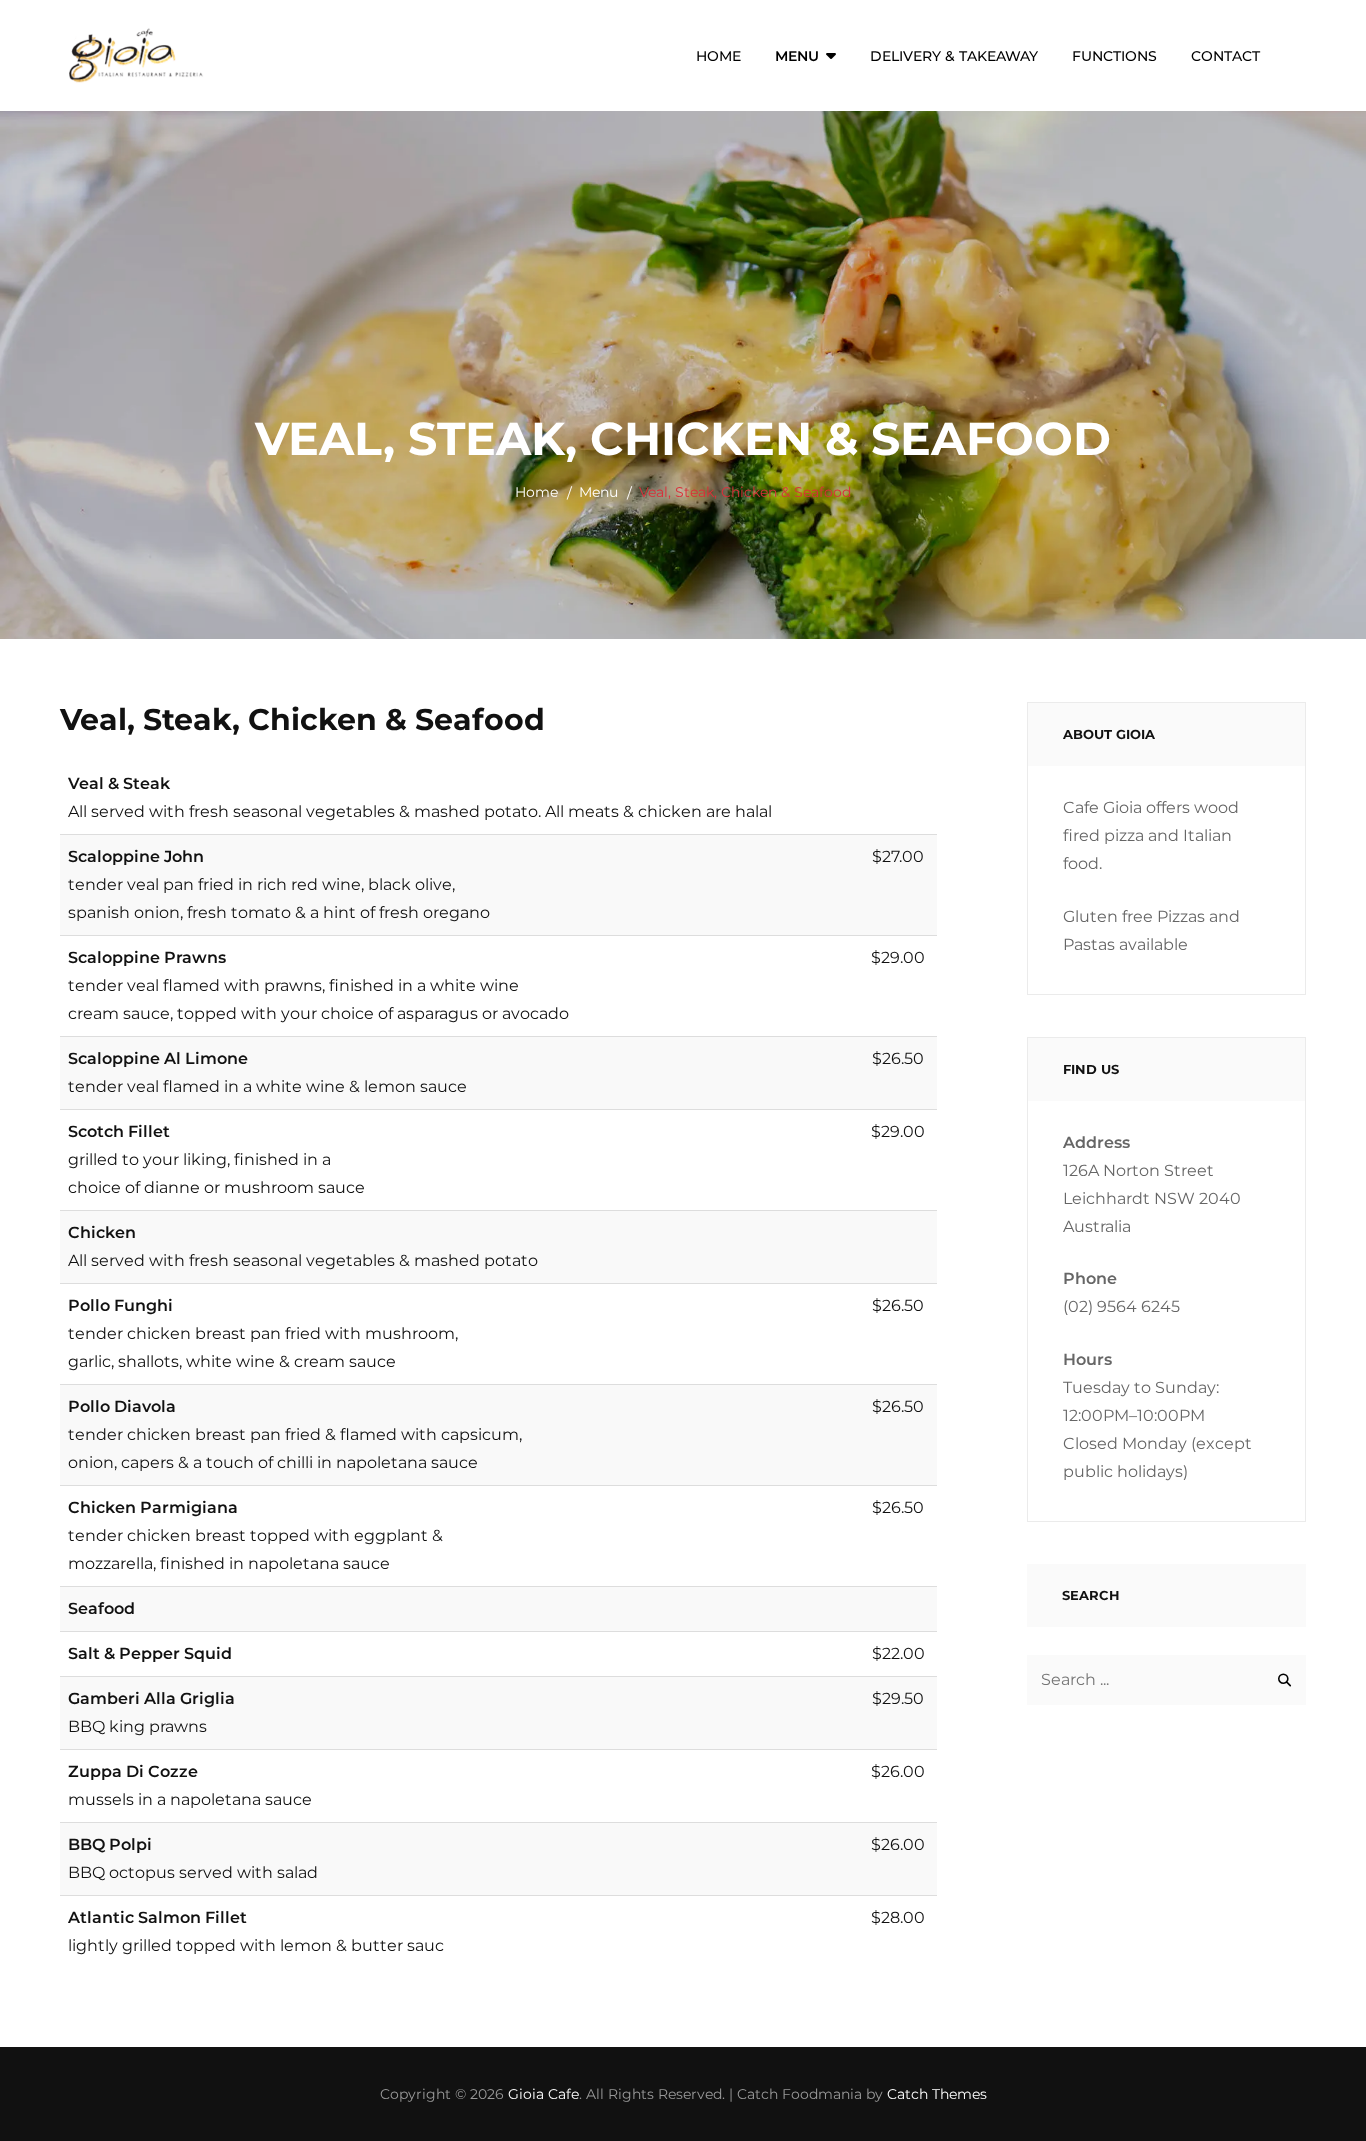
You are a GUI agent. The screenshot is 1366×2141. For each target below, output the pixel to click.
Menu (797, 56)
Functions (1114, 56)
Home (718, 56)
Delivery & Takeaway (954, 56)
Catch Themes (937, 2094)
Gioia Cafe (543, 2094)
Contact (1225, 56)
